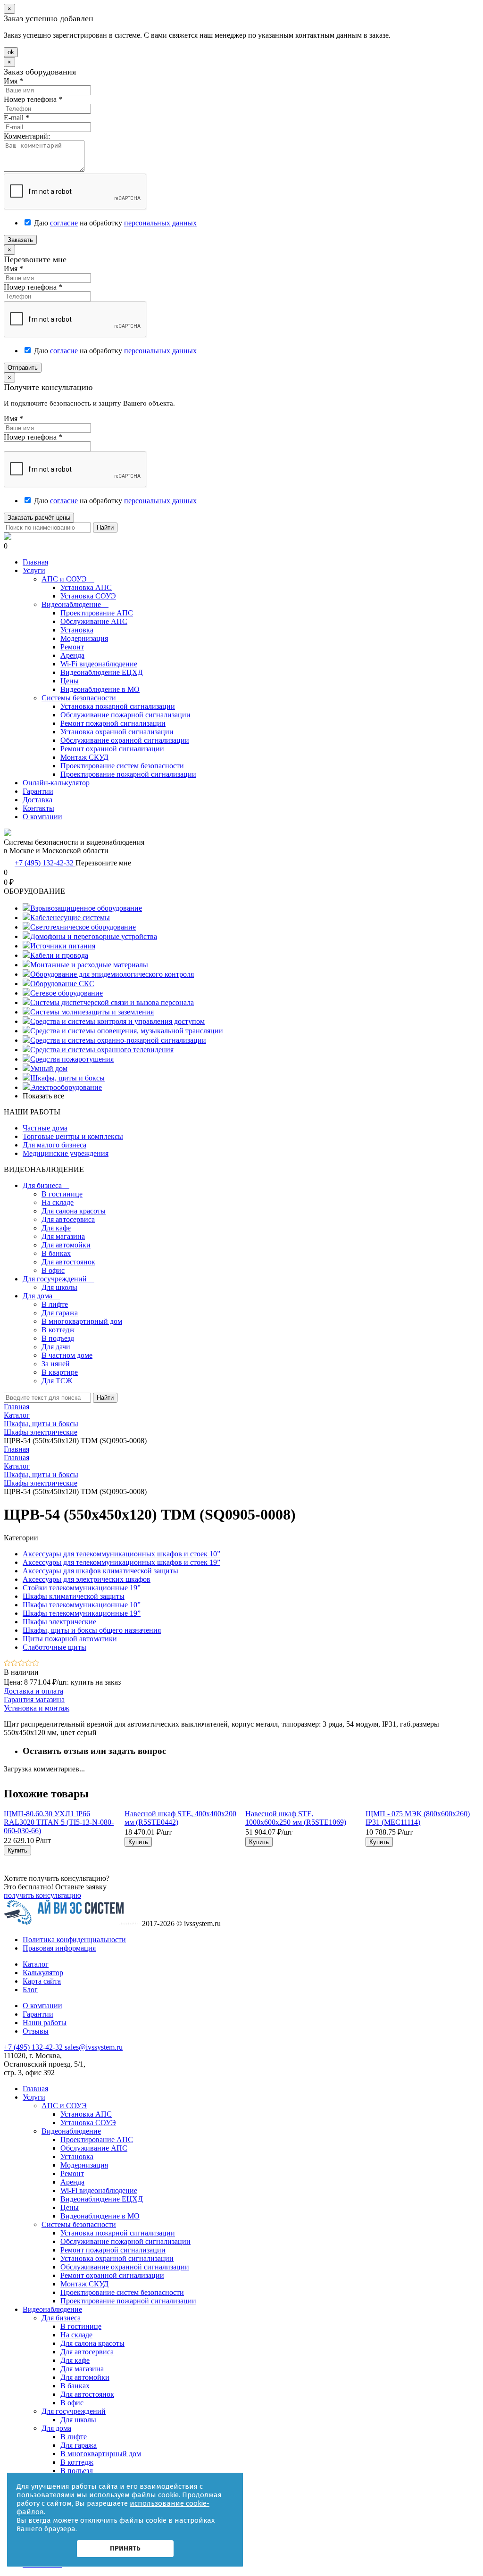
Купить (17, 1850)
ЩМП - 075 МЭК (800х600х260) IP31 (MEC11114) (418, 1818)
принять (125, 2548)
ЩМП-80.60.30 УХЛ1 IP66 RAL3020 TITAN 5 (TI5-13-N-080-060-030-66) (59, 1822)
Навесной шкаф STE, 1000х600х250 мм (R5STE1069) (296, 1818)
